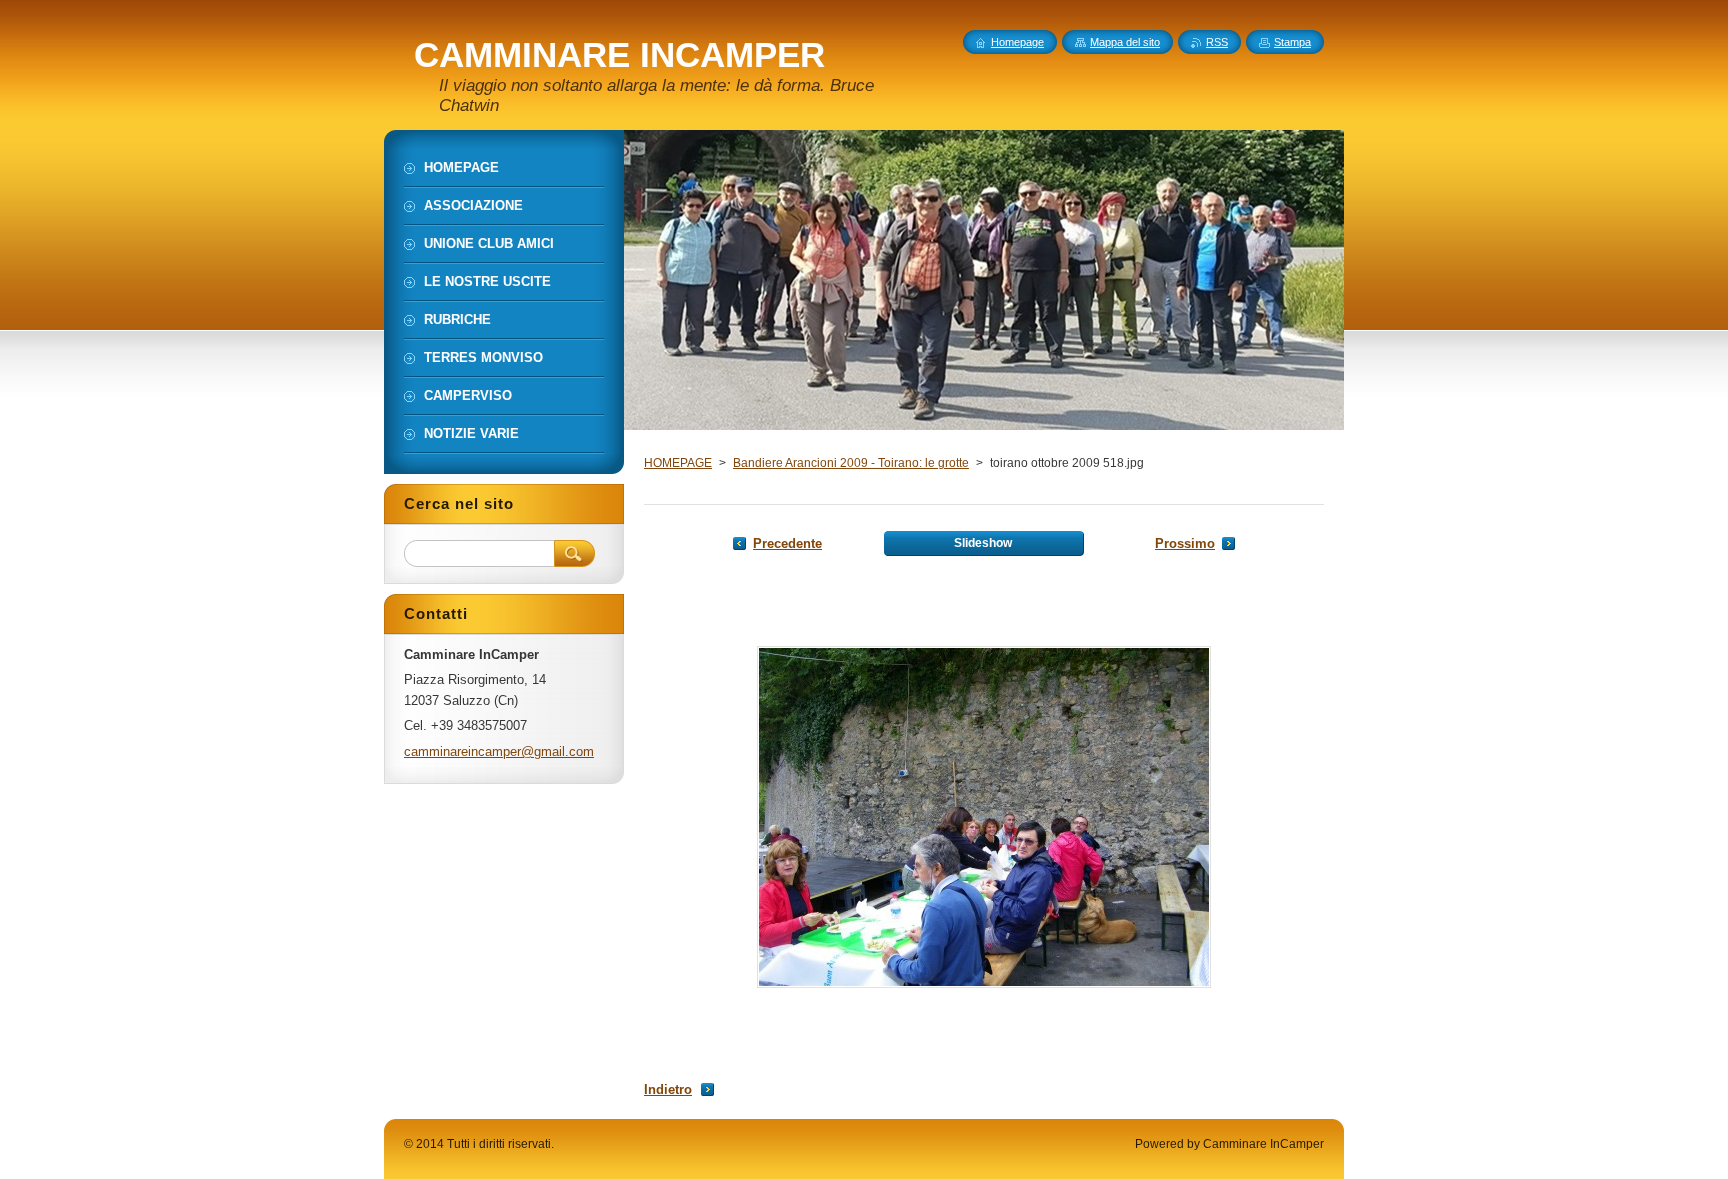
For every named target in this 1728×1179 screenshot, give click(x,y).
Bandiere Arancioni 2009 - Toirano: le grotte (851, 463)
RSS (1217, 42)
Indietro (668, 1089)
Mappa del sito (1125, 42)
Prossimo (1185, 543)
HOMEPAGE (678, 463)
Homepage (1017, 42)
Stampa (1292, 42)
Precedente (787, 543)
